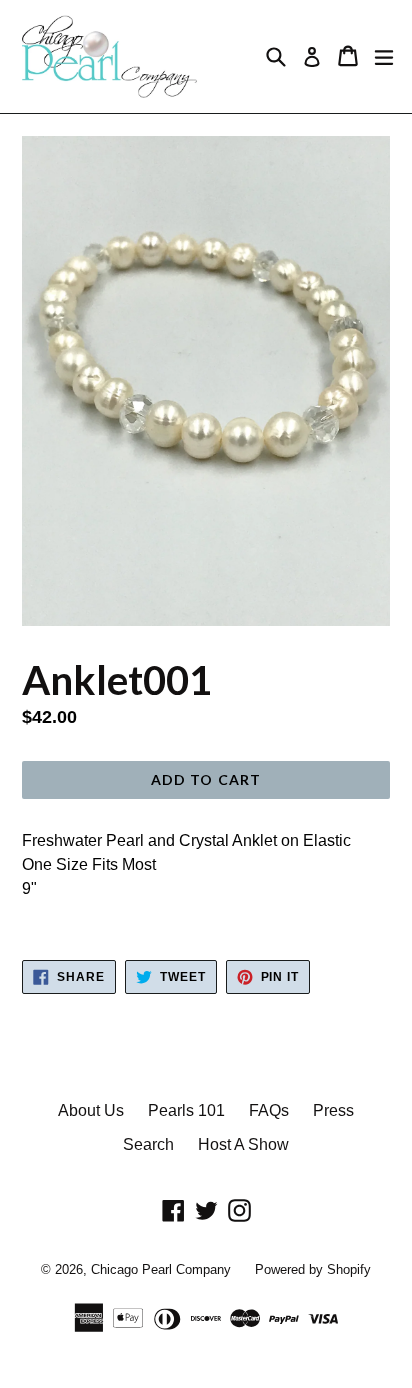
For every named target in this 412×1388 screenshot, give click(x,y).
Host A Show (243, 1144)
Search (148, 1144)
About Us (91, 1110)
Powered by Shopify (313, 1269)
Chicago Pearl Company (161, 1269)
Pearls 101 (186, 1110)
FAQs (269, 1110)
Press (333, 1110)
